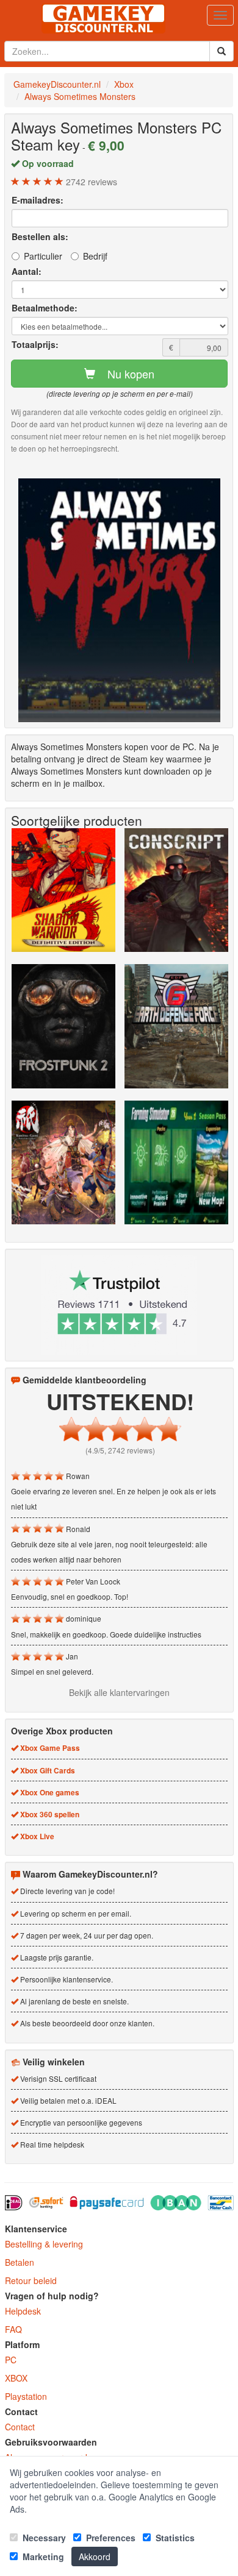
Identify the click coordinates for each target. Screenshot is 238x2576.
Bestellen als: (40, 236)
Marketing (42, 2556)
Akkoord (95, 2556)
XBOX (16, 2378)
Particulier (43, 256)
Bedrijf (95, 256)
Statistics (174, 2538)
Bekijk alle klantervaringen (119, 1692)
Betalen (20, 2262)
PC (11, 2360)
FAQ (13, 2329)
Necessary (43, 2538)
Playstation (26, 2396)
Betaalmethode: (45, 308)
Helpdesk (23, 2311)
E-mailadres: (38, 200)
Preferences (110, 2538)
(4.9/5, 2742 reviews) (120, 1450)
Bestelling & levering (44, 2244)
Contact (20, 2427)
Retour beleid (31, 2280)
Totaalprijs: (35, 344)
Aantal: (27, 271)
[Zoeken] (222, 51)
